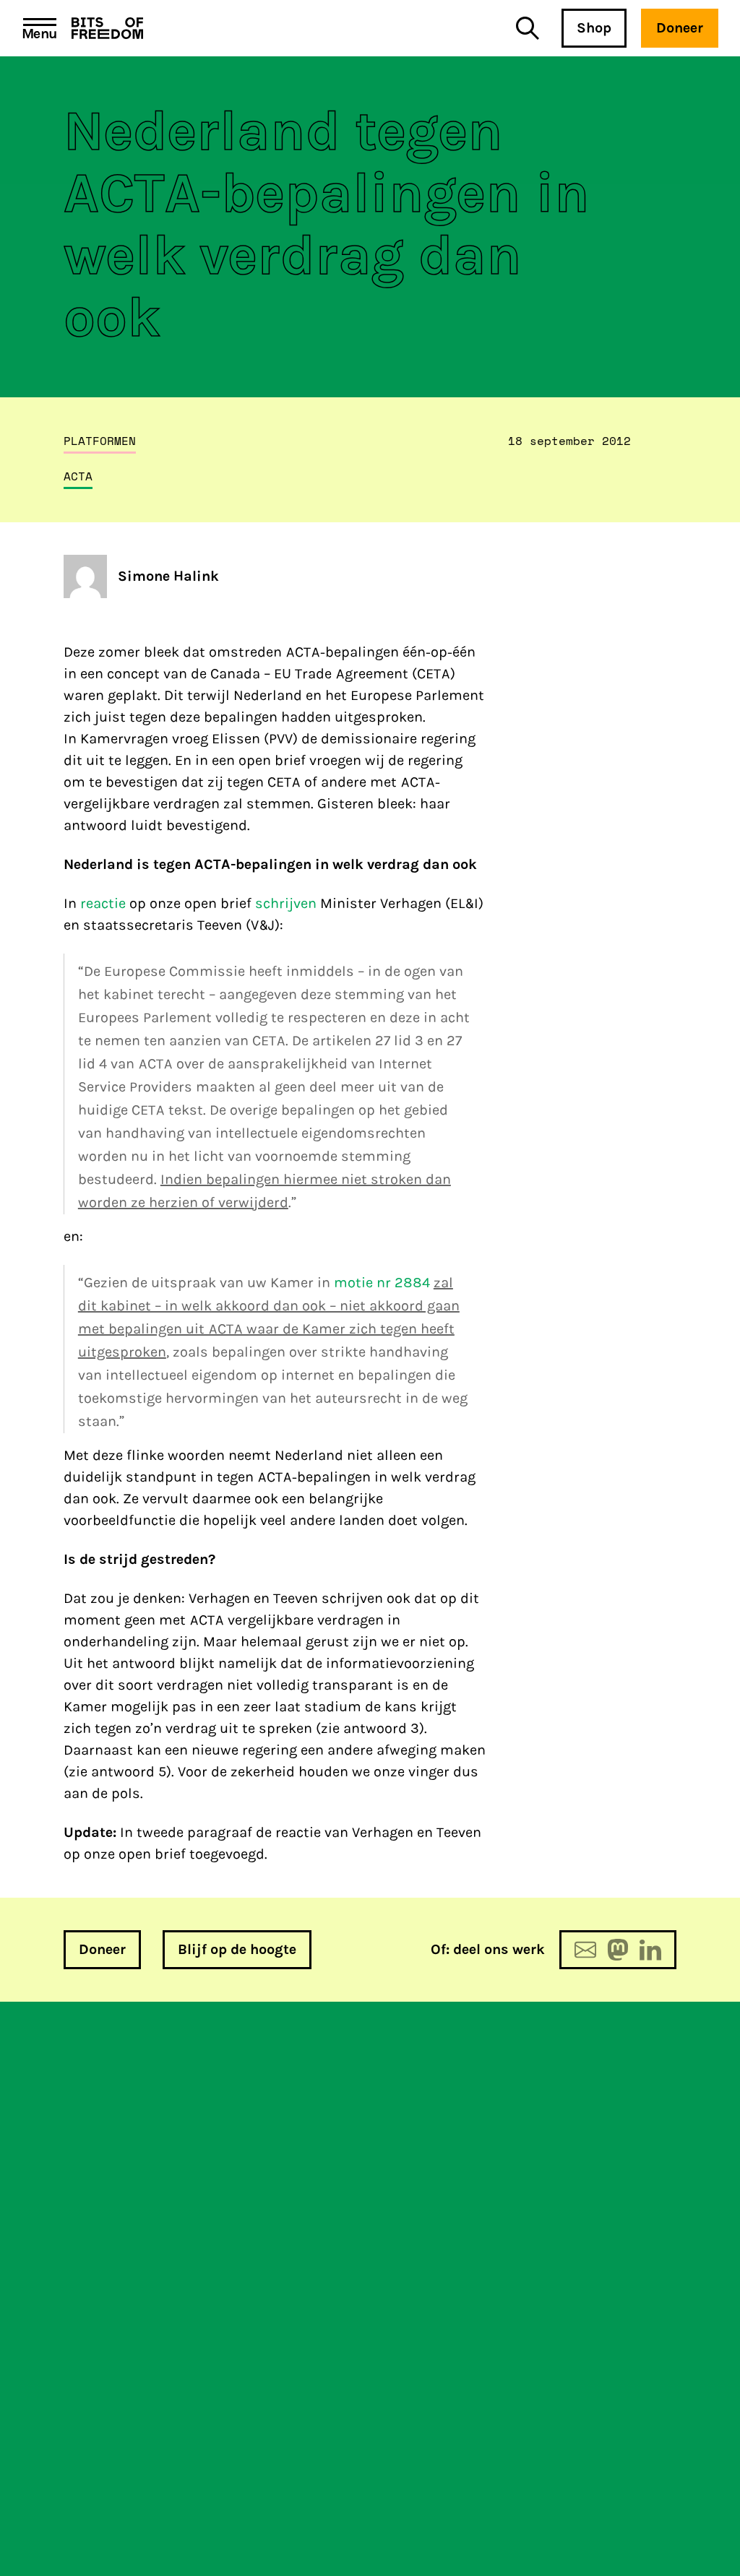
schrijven (286, 903)
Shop (594, 28)
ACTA (78, 476)
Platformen (100, 441)
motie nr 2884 (382, 1283)
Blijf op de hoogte (237, 1949)
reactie (103, 903)
